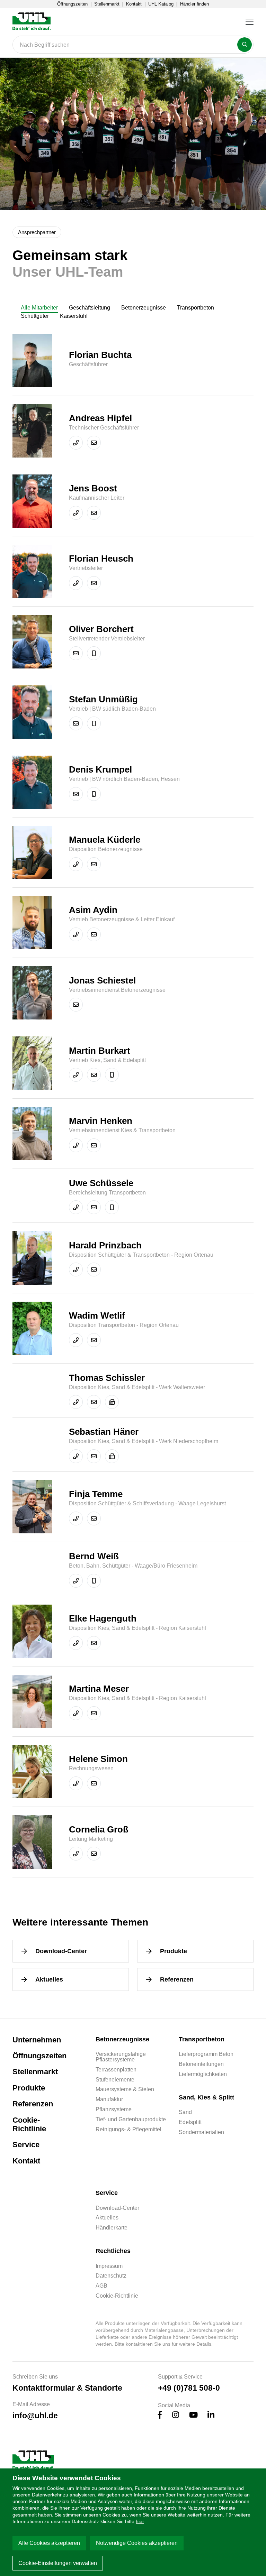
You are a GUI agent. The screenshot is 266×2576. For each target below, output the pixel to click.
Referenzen (177, 1979)
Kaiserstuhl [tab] (74, 316)
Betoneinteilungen (201, 2064)
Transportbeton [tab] (196, 308)
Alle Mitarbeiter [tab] (39, 308)
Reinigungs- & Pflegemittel (128, 2130)
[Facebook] (160, 2416)
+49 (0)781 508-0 (189, 2388)
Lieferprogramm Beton (206, 2054)
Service (26, 2145)
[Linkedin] (211, 2416)
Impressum (109, 2266)
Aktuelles (49, 1979)
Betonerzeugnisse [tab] (144, 308)
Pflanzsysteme (114, 2109)
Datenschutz (111, 2276)
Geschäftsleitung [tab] (90, 308)
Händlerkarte (112, 2228)
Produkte (174, 1951)
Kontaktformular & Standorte (67, 2388)
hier (140, 2521)
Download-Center (61, 1951)
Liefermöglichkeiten (203, 2074)
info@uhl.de (35, 2416)
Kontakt (134, 4)
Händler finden (194, 4)
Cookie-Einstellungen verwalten (58, 2563)
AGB (101, 2286)
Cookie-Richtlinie (29, 2125)
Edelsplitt (190, 2122)
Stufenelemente (115, 2080)
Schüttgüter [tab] (35, 316)
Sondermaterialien (201, 2132)
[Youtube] (193, 2416)
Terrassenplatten (116, 2070)
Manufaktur (109, 2099)
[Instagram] (176, 2416)
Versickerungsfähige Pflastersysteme (121, 2057)
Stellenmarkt (107, 4)
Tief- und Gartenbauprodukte (131, 2120)
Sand (185, 2112)
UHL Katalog (161, 4)
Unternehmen (37, 2040)
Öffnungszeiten (72, 4)
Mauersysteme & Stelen (125, 2089)
